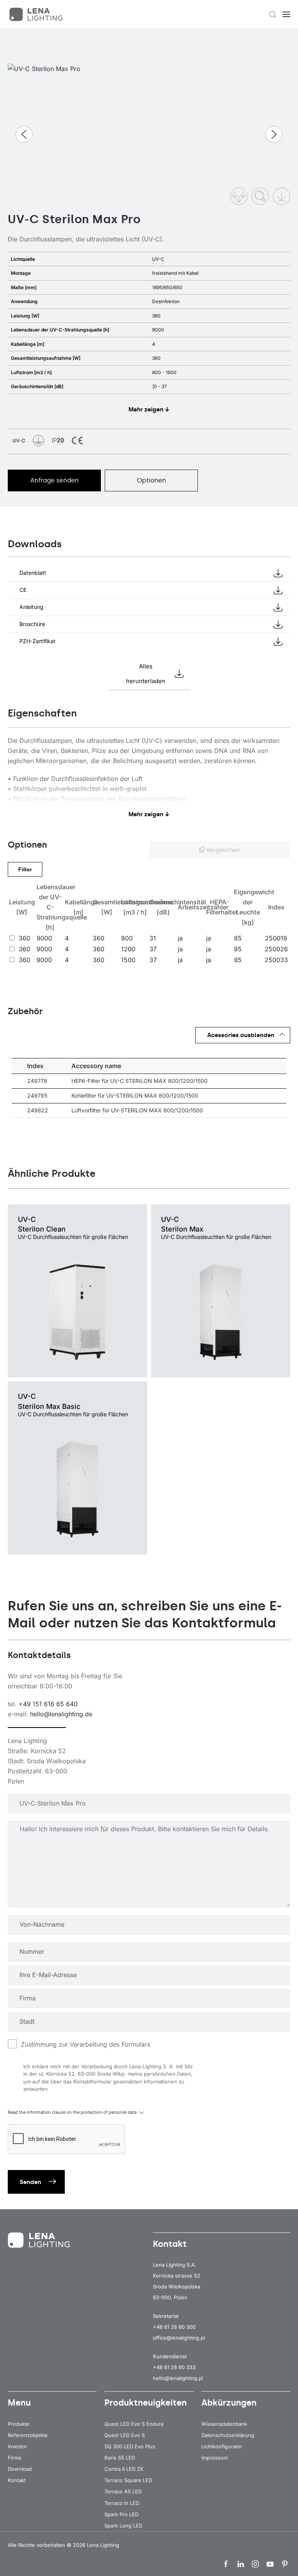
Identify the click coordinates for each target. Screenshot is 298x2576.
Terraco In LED (122, 2503)
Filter (25, 869)
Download (20, 2469)
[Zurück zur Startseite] (37, 14)
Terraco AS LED (123, 2491)
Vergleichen (222, 850)
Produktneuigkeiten (146, 2403)
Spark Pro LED (121, 2514)
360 (24, 938)
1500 (128, 960)
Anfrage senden (55, 480)
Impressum (215, 2458)
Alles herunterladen (146, 674)
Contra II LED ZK (124, 2469)
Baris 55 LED (120, 2458)
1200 (128, 949)
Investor (17, 2446)
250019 (276, 938)
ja (180, 938)
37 (153, 949)
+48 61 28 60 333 (174, 2367)
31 (153, 938)
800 (127, 938)
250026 (276, 949)
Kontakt (17, 2480)
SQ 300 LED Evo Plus (130, 2446)
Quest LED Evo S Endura (134, 2424)
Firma (14, 2458)
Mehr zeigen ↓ (149, 409)
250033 (276, 960)
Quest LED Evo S (125, 2435)
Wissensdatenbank (224, 2424)
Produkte (19, 2424)
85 (238, 938)
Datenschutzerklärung (228, 2435)
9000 (44, 938)
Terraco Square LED (128, 2480)
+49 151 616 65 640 (48, 1704)
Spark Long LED (123, 2526)
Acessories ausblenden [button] (241, 1035)
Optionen (152, 480)
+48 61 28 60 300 (174, 2327)
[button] (273, 14)
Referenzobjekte (28, 2435)
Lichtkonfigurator (222, 2446)
